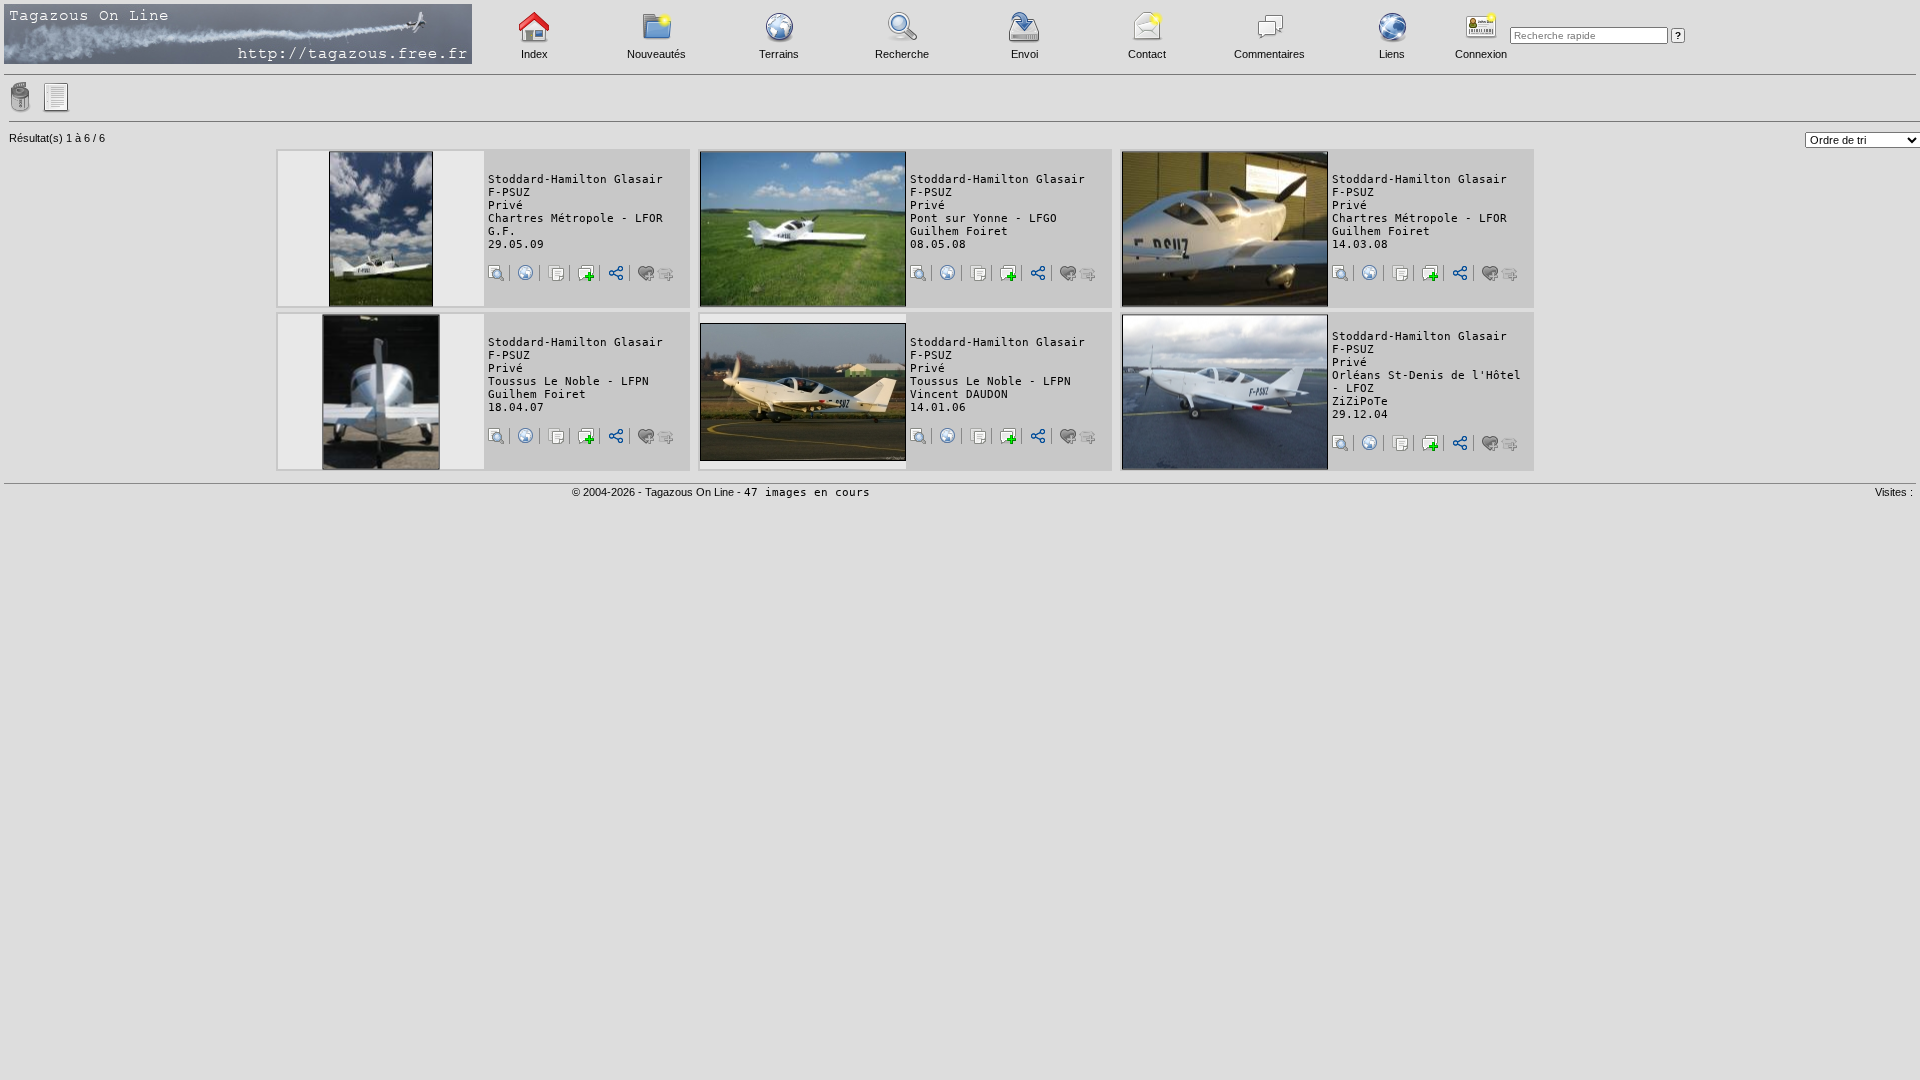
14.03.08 (1360, 244)
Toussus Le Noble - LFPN (568, 381)
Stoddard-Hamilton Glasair (575, 179)
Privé (505, 205)
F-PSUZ (509, 192)
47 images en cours (807, 492)
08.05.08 (938, 244)
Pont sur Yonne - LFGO (983, 218)
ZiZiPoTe (1360, 401)
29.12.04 (1360, 414)
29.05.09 (516, 244)
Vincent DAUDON (959, 394)
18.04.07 (516, 407)
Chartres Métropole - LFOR (575, 218)
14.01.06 (938, 407)
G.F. (502, 231)
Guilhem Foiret (959, 231)
